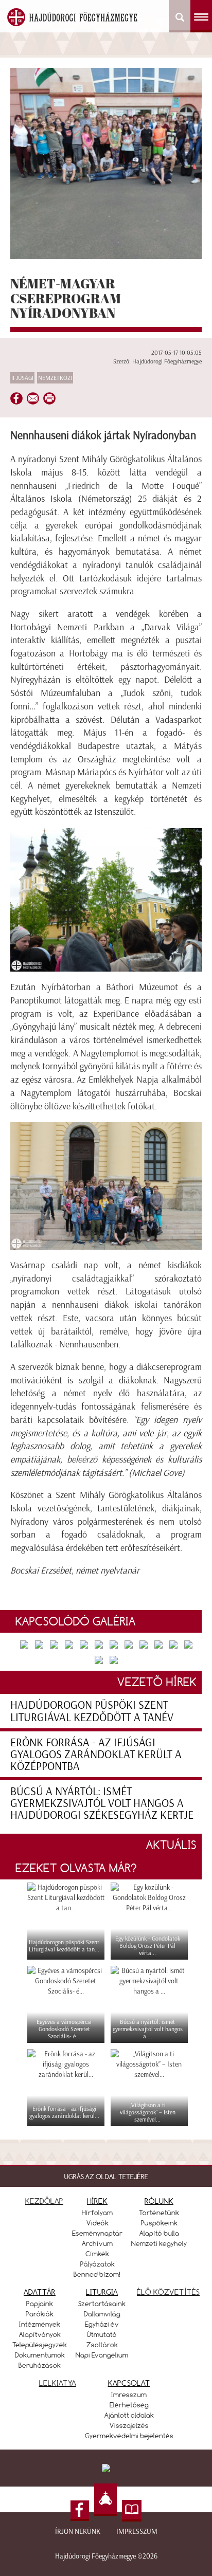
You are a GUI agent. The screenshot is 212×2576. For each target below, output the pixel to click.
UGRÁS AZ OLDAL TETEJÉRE (106, 2177)
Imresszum (129, 2395)
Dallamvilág (102, 2314)
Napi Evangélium (102, 2355)
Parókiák (40, 2314)
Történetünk (159, 2213)
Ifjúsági (22, 378)
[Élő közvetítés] (105, 2500)
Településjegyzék (40, 2345)
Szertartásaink (102, 2304)
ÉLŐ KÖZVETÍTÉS (168, 2292)
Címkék (97, 2254)
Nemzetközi (55, 378)
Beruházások (40, 2365)
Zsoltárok (102, 2345)
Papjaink (40, 2304)
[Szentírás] (132, 2511)
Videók (98, 2223)
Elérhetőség (129, 2405)
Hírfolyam (97, 2213)
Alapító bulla (159, 2233)
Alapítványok (40, 2334)
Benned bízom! (97, 2274)
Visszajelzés (129, 2425)
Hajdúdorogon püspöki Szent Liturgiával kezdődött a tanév (92, 1711)
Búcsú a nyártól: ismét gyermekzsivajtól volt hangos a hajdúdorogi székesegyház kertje (102, 1803)
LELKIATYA (58, 2383)
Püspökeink (159, 2223)
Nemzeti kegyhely (159, 2243)
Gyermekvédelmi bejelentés (129, 2436)
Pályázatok (98, 2264)
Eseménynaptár (97, 2233)
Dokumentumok (40, 2355)
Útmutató (102, 2334)
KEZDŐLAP (44, 2201)
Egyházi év (102, 2324)
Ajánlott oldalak (129, 2415)
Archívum (97, 2243)
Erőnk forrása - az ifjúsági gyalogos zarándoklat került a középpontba (96, 1754)
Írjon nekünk (78, 2532)
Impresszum (137, 2532)
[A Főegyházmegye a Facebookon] (80, 2511)
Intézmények (40, 2324)
